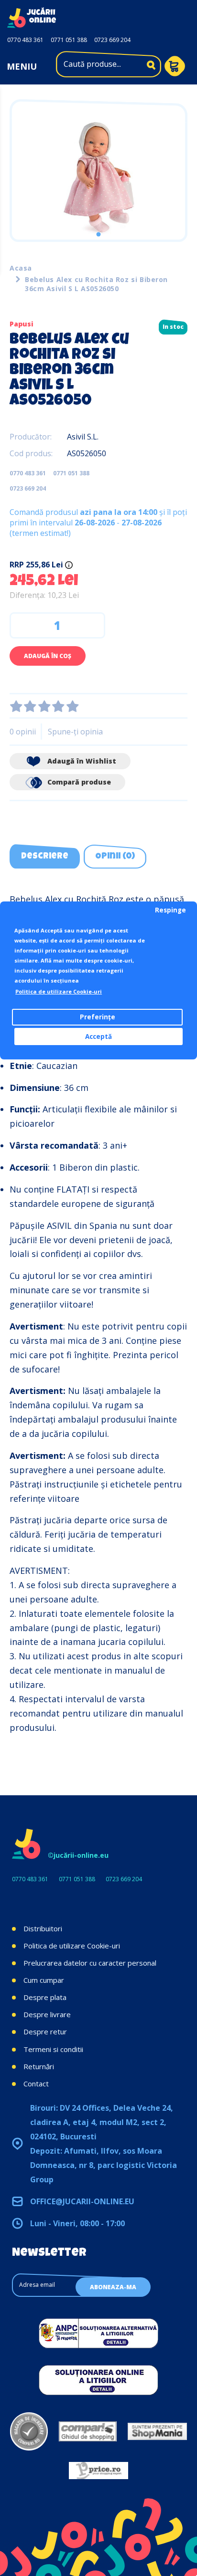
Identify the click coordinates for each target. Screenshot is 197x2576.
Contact (36, 2084)
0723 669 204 (112, 40)
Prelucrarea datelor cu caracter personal (90, 1963)
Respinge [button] (170, 910)
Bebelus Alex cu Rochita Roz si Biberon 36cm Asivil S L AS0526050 (96, 284)
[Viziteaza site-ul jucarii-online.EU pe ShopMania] (157, 2431)
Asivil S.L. (83, 437)
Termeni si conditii (53, 2049)
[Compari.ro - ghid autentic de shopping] (29, 2431)
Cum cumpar (44, 1980)
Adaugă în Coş (48, 656)
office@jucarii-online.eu (82, 2201)
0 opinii (23, 732)
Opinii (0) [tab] (115, 857)
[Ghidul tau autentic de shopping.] (88, 2431)
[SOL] (98, 2380)
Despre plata (45, 1997)
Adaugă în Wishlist (81, 761)
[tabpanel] (98, 178)
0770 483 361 (25, 40)
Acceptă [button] (98, 1037)
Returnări (39, 2066)
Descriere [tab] (45, 857)
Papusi (22, 324)
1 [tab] (98, 234)
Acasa (21, 268)
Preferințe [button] (98, 1017)
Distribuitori (43, 1928)
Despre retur (45, 2031)
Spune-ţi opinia (75, 732)
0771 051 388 (69, 40)
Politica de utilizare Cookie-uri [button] (59, 991)
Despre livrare (47, 2014)
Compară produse (78, 782)
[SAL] (98, 2333)
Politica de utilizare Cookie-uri (72, 1946)
